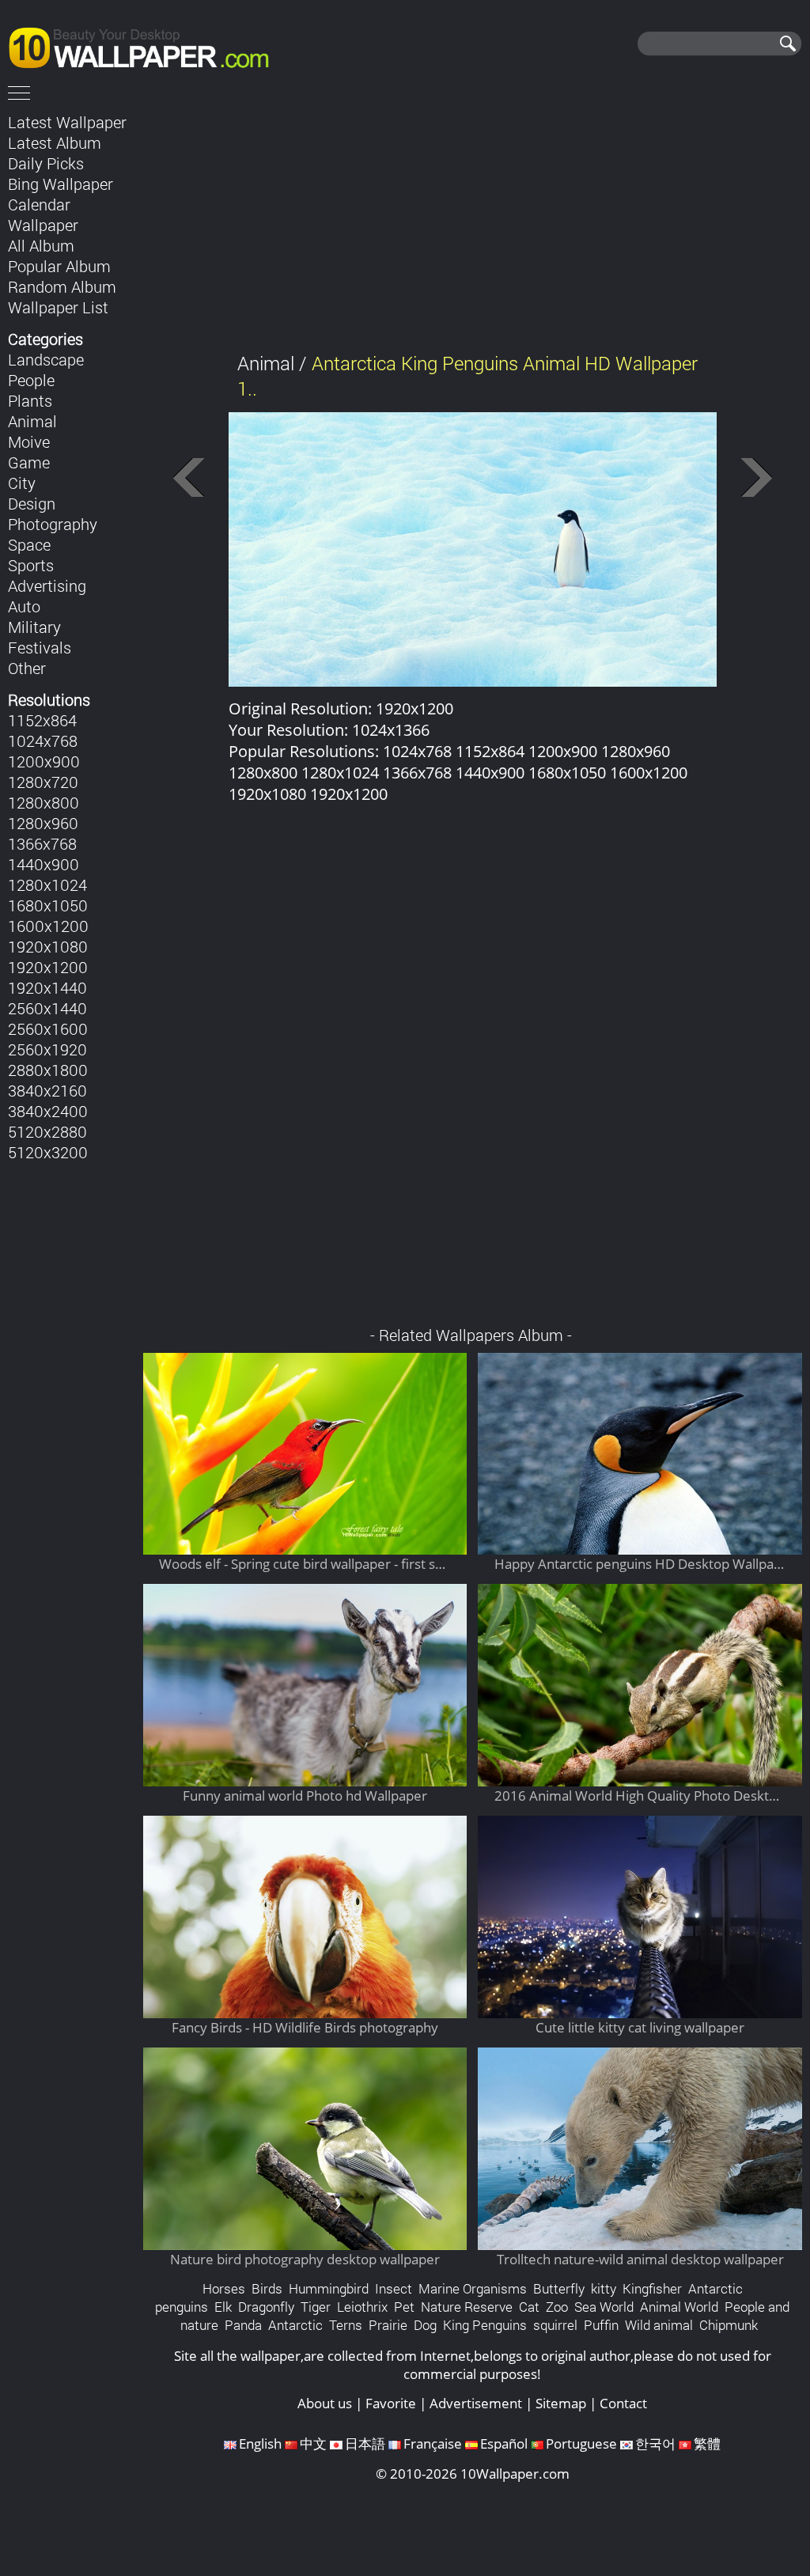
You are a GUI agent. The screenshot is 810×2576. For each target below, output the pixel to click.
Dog (425, 2325)
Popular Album (59, 266)
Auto (24, 606)
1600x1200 (48, 926)
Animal (32, 421)
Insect (394, 2288)
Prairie (388, 2325)
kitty (604, 2288)
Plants (30, 400)
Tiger (316, 2307)
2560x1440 (47, 1008)
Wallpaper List (58, 307)
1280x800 (44, 802)
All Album (41, 245)
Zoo (557, 2307)
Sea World (604, 2307)
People (31, 380)
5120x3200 (48, 1152)
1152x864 (42, 720)
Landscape (46, 359)
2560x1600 (48, 1029)
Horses (224, 2288)
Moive (29, 441)
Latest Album (55, 142)
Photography (53, 524)
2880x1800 (48, 1070)
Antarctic (295, 2325)
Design (32, 503)
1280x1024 (47, 885)
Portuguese (581, 2443)
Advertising (47, 585)
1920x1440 (47, 987)
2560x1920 (47, 1049)
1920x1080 (48, 946)
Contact (623, 2403)
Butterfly (559, 2288)
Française (433, 2443)
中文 (313, 2443)
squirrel (555, 2325)
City (22, 483)
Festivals (40, 647)
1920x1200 (48, 967)
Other (27, 668)
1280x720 (43, 782)
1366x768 (42, 843)
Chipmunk (729, 2325)
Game (29, 462)
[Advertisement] (473, 221)
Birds (267, 2288)
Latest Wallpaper (67, 122)
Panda (243, 2325)
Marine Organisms (473, 2288)
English (260, 2443)
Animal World (679, 2307)
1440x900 (44, 864)
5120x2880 (47, 1131)
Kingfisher (652, 2288)
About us (325, 2403)
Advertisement (476, 2403)
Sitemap (561, 2403)
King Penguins (485, 2325)
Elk (223, 2307)
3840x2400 (48, 1111)
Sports (31, 565)
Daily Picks (46, 163)
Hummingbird (329, 2288)
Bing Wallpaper (61, 184)
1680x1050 (48, 905)
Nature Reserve (467, 2307)
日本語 (365, 2443)
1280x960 (43, 823)
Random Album (62, 286)
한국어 (655, 2443)
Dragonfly (266, 2307)
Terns (346, 2325)
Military (34, 627)
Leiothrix (362, 2307)
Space (29, 544)
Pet (404, 2307)
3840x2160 (47, 1090)
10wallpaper (146, 45)
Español (504, 2443)
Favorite (391, 2403)
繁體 (707, 2443)
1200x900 (44, 761)
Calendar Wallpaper (43, 214)
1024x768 (43, 741)
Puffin (601, 2325)
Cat (529, 2307)
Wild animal (659, 2325)
